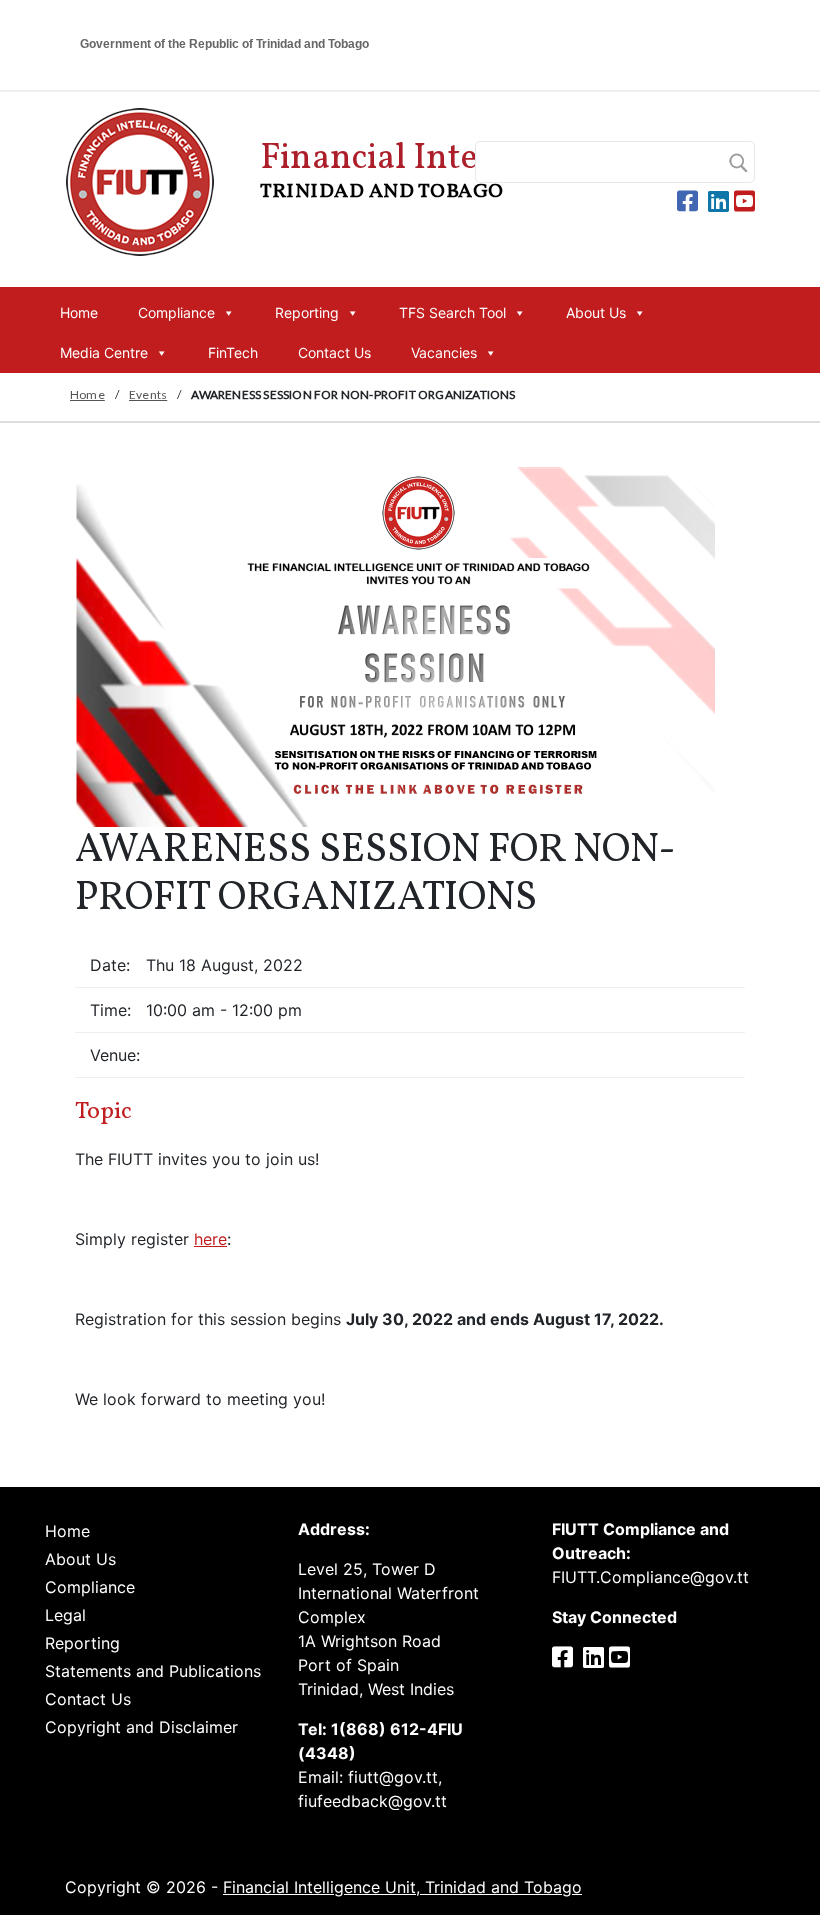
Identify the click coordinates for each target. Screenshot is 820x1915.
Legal (65, 1615)
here (210, 1239)
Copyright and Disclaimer (141, 1727)
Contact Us (334, 352)
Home (79, 312)
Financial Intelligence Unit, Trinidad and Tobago (402, 1887)
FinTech (233, 352)
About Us (596, 312)
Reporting (307, 312)
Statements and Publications (153, 1671)
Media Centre (104, 352)
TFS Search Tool (452, 312)
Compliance (176, 312)
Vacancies (444, 352)
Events (148, 394)
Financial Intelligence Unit (468, 170)
